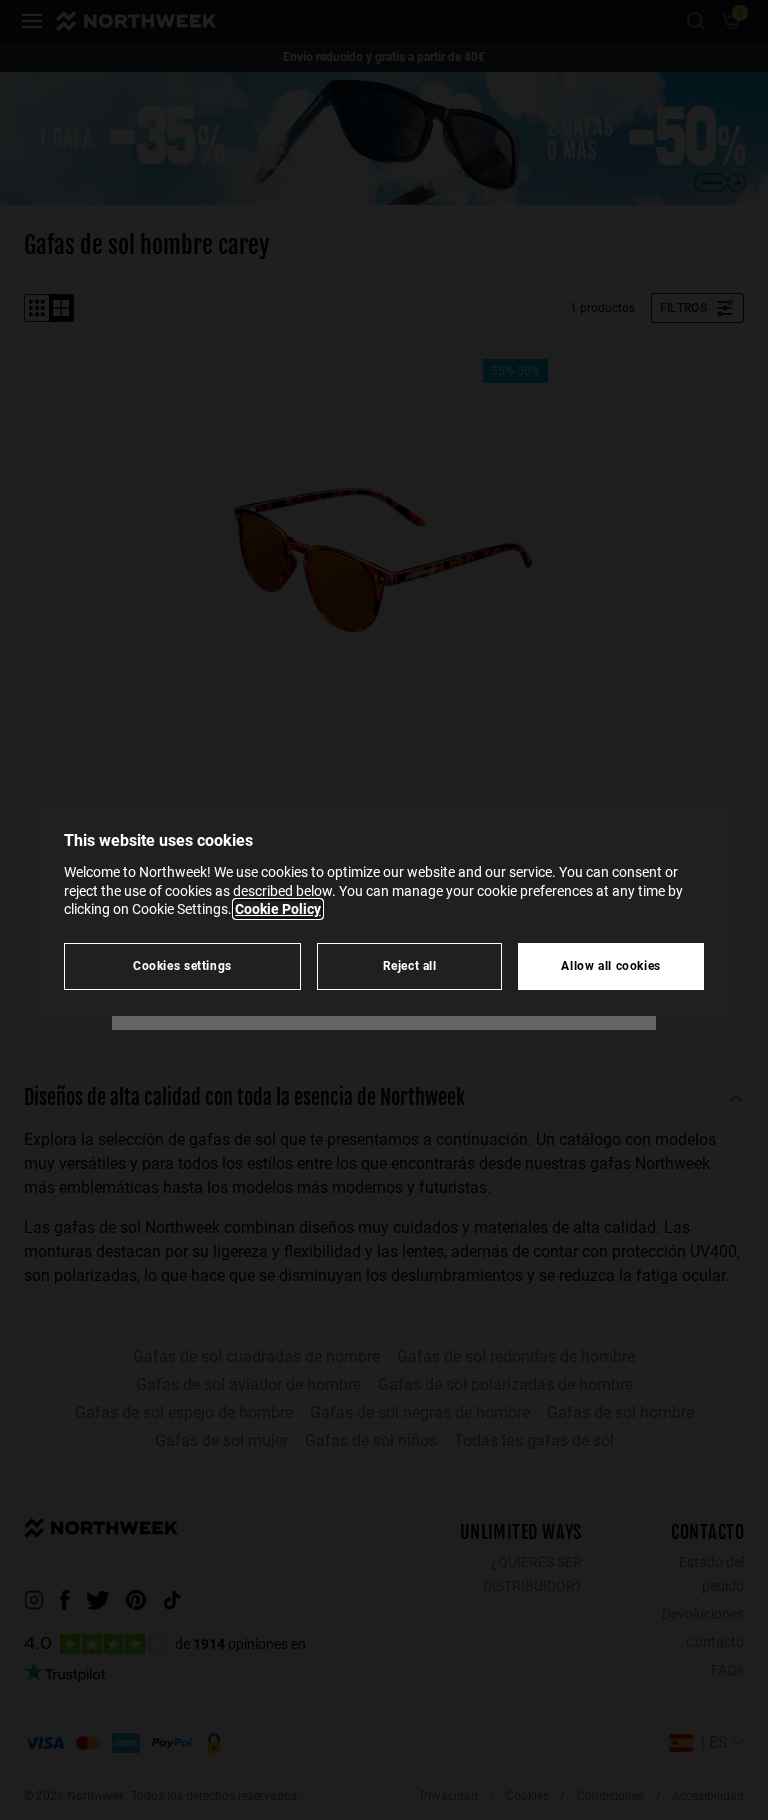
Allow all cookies (611, 965)
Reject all (410, 965)
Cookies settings (182, 965)
